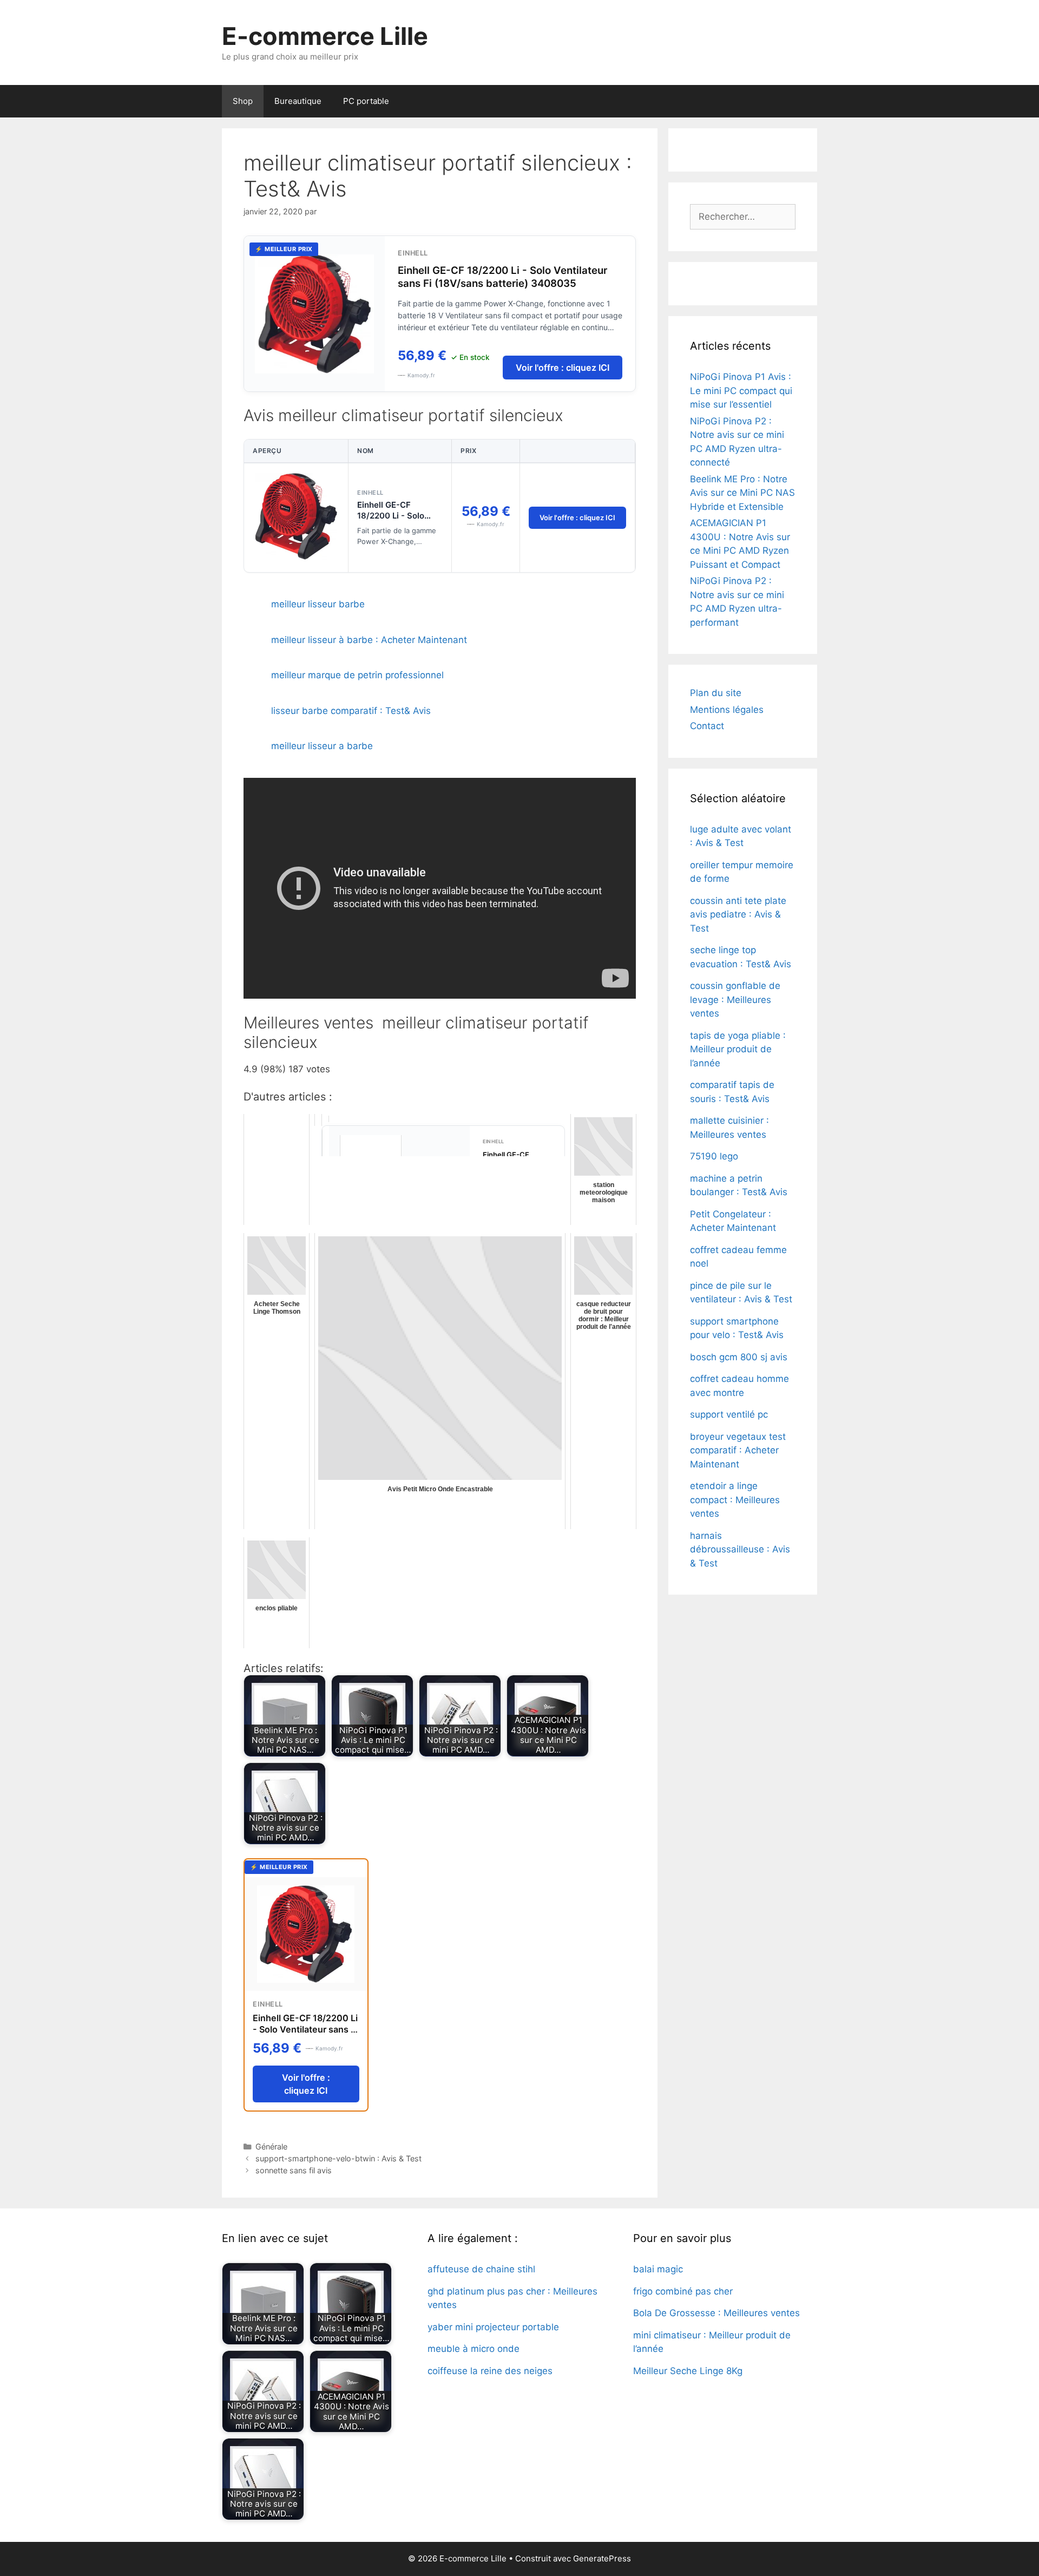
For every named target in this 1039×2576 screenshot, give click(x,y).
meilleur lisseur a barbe (322, 746)
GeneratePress (602, 2558)
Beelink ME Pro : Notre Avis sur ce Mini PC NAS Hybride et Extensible (742, 493)
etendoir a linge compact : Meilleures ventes (735, 1500)
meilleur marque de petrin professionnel (357, 675)
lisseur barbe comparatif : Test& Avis (351, 711)
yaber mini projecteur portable (493, 2327)
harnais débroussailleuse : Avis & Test (740, 1549)
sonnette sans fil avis (294, 2170)
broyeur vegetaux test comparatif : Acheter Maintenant (738, 1450)
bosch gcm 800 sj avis (739, 1357)
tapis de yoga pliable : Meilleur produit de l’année (738, 1049)
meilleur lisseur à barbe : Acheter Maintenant (369, 640)
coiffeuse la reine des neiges (490, 2371)
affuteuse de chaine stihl (481, 2269)
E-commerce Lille (325, 36)
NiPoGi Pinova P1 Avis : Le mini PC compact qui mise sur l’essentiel (741, 391)
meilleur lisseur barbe (318, 604)
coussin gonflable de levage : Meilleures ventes (735, 999)
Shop (243, 101)
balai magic (658, 2269)
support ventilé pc (729, 1414)
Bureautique (298, 101)
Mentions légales (727, 710)
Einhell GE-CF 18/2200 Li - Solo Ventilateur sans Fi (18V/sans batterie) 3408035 (502, 277)
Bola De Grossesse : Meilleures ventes (716, 2313)
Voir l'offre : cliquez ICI (563, 368)
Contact (707, 726)
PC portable (366, 101)
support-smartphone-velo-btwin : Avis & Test (338, 2158)
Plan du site (716, 693)
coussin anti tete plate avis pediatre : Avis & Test (738, 915)
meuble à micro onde (474, 2349)
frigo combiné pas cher (683, 2291)
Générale (271, 2146)
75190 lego (714, 1156)
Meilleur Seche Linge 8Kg (688, 2371)
